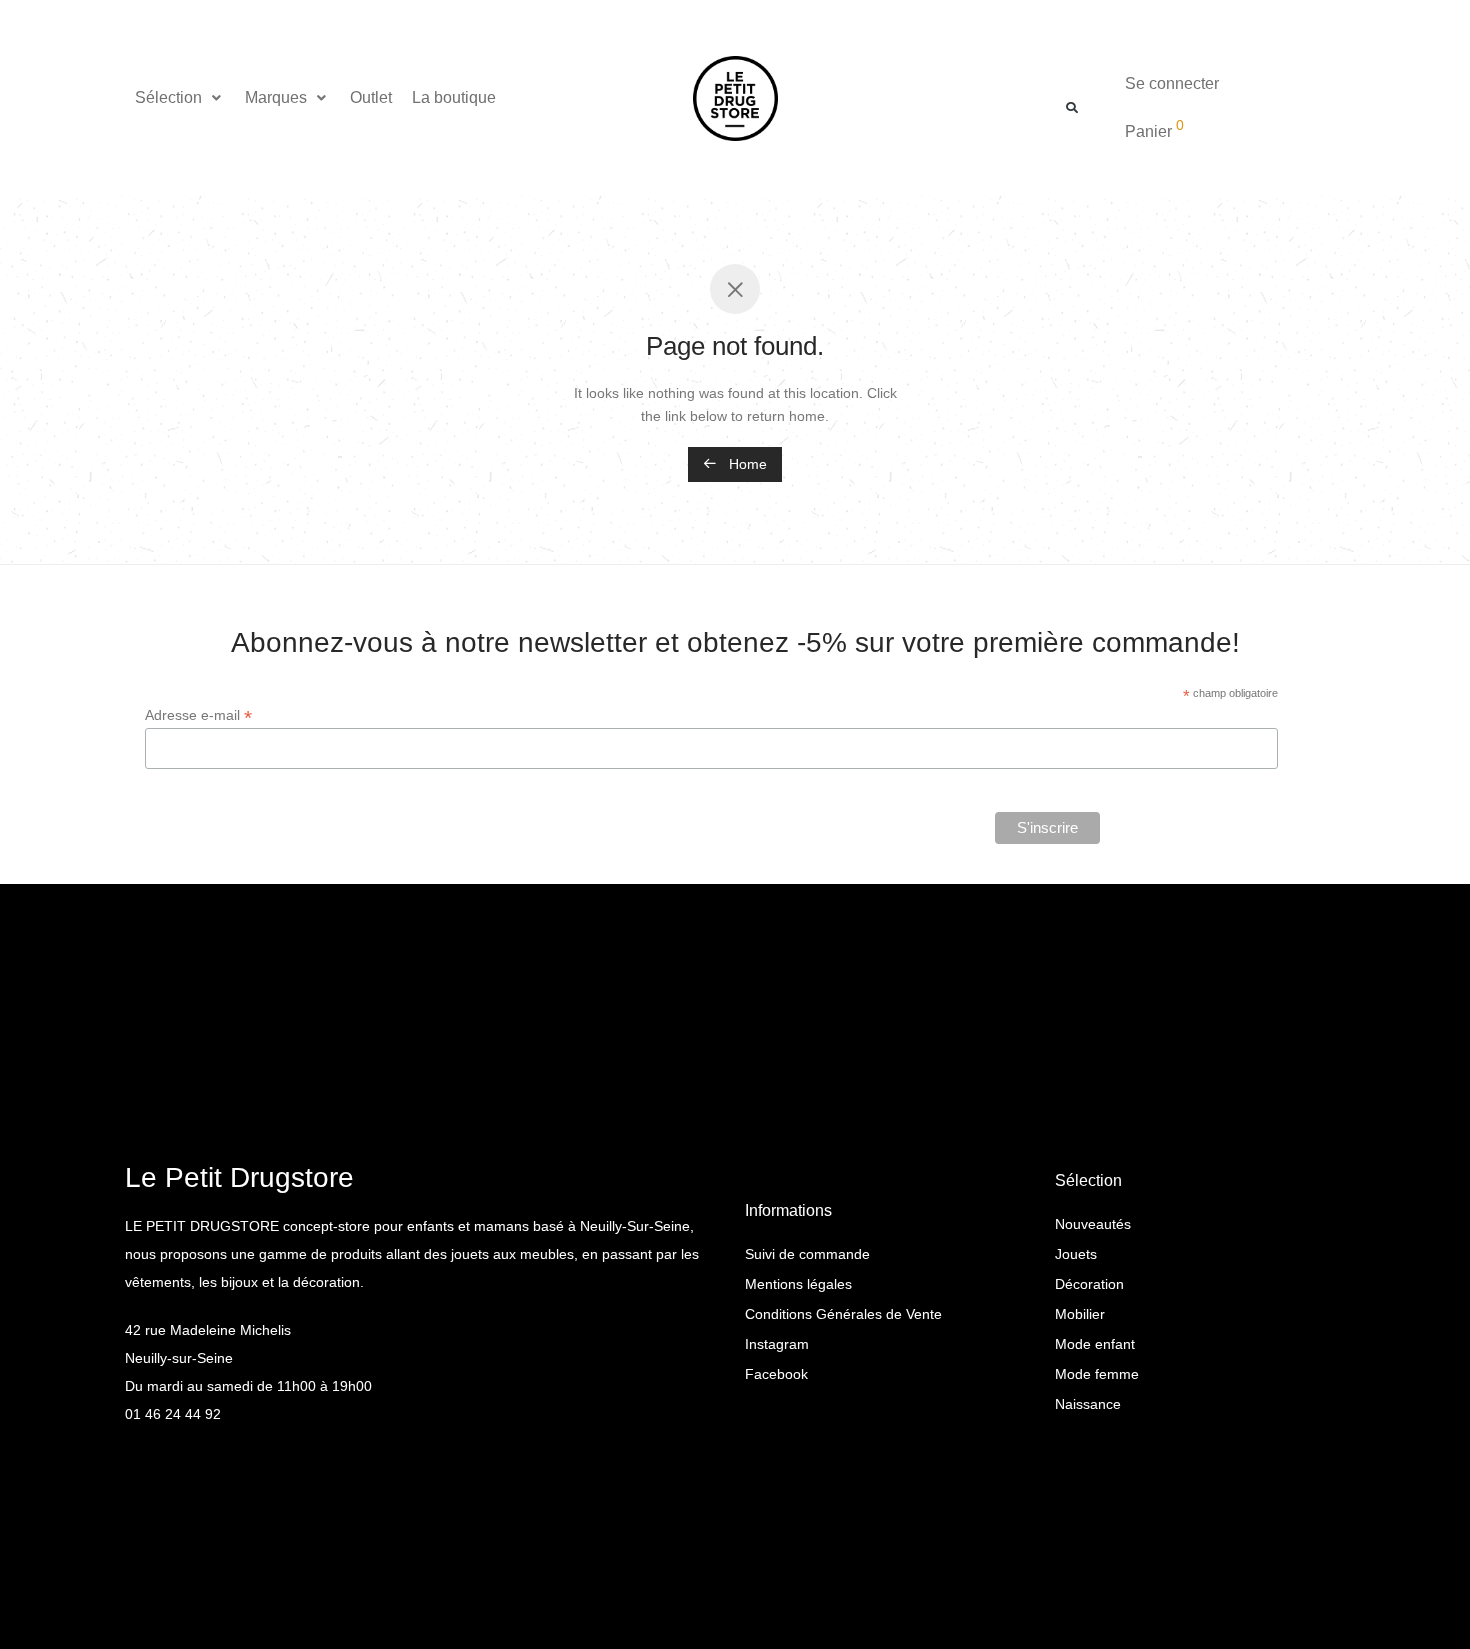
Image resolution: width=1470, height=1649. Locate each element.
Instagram (777, 1344)
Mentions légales (798, 1284)
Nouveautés (1093, 1224)
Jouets (1076, 1254)
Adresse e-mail (198, 715)
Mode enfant (1095, 1344)
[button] (180, 98)
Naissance (1088, 1404)
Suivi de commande (807, 1254)
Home (746, 464)
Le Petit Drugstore (239, 1177)
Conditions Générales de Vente (843, 1314)
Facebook (776, 1374)
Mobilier (1080, 1314)
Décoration (1089, 1284)
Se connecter (1172, 83)
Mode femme (1097, 1374)
